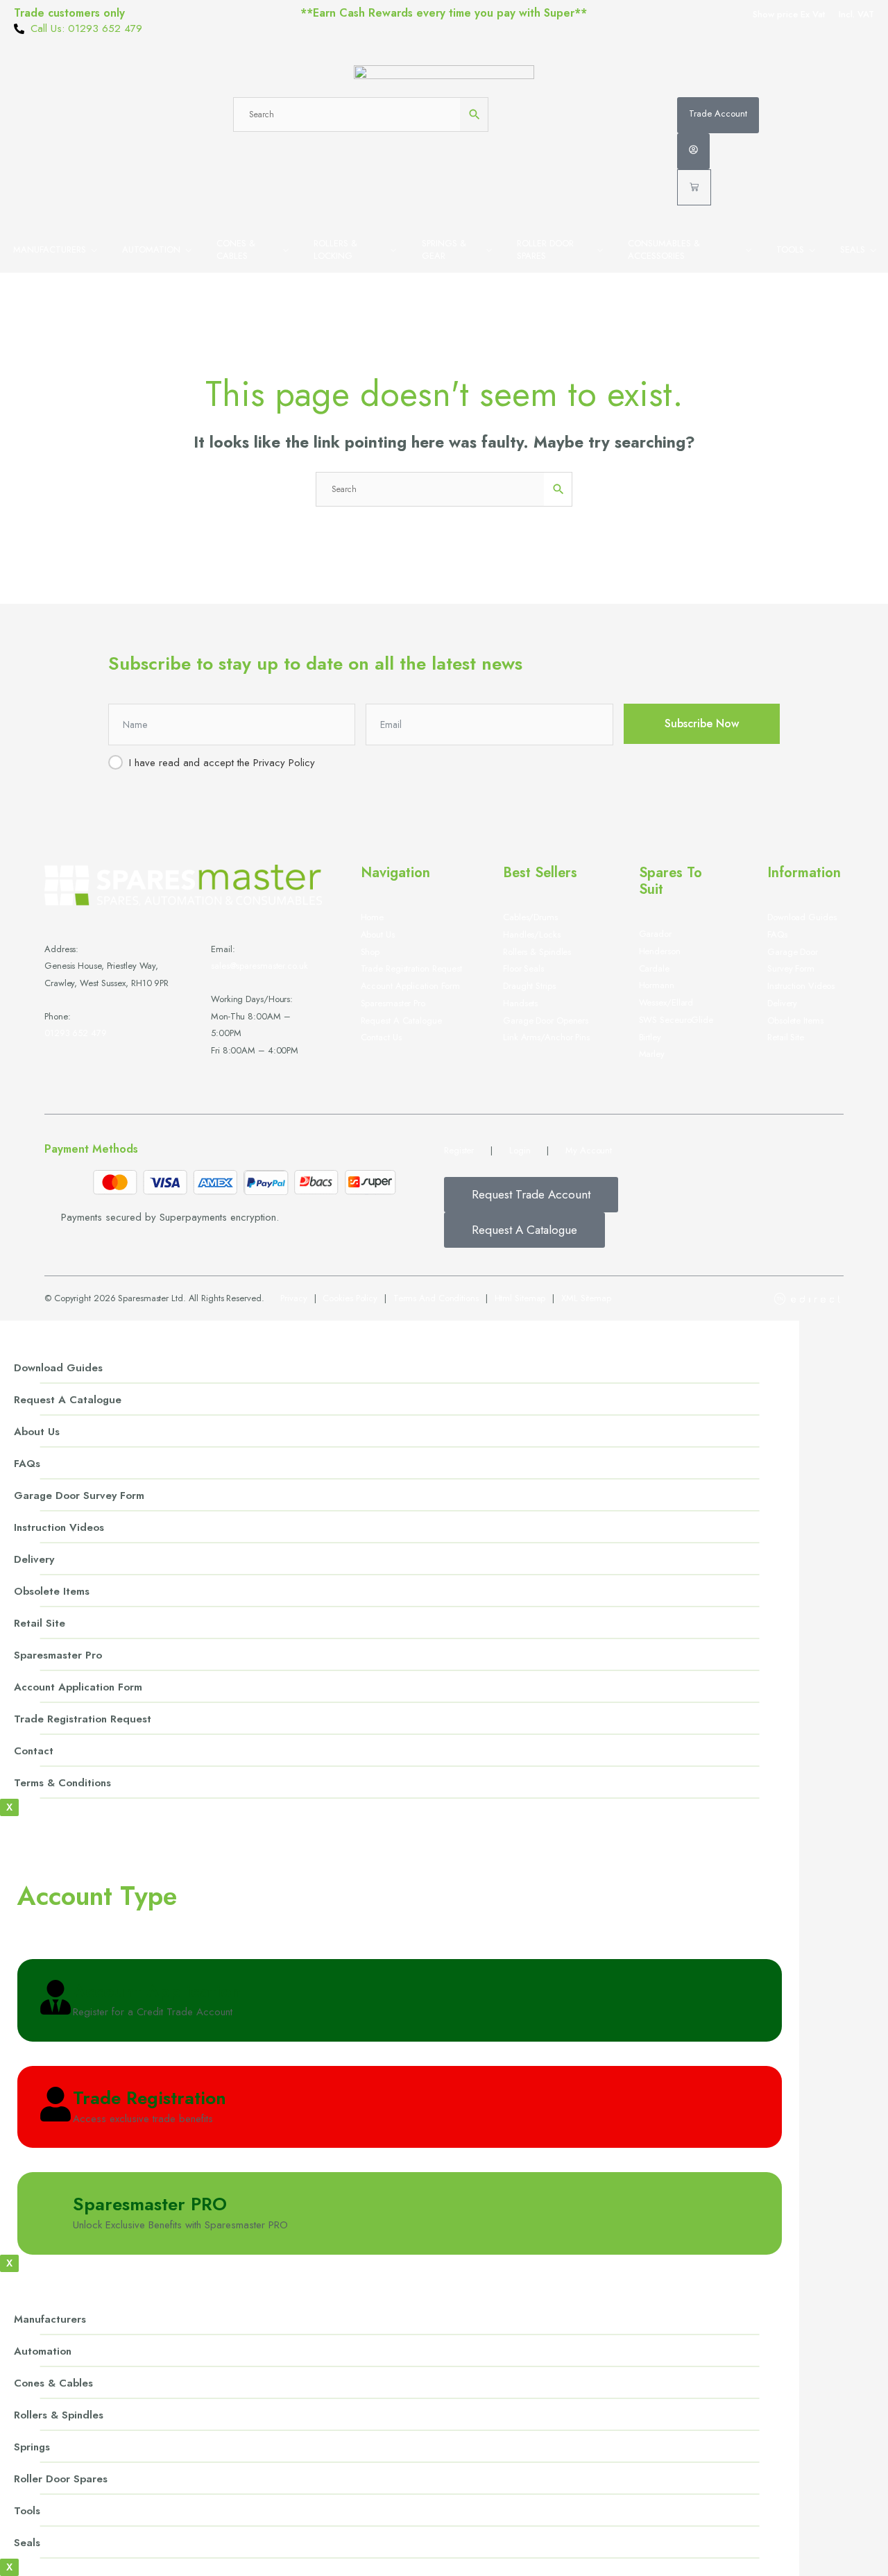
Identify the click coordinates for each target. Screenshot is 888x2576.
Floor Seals (523, 968)
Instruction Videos (801, 986)
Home (373, 917)
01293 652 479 (76, 1033)
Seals (853, 249)
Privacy (293, 1298)
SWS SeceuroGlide (676, 1020)
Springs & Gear (444, 249)
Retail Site (786, 1037)
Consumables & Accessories (664, 249)
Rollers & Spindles (537, 952)
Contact (34, 1751)
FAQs (777, 934)
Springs (32, 2447)
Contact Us (381, 1037)
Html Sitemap (520, 1298)
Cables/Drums (530, 917)
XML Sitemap (586, 1298)
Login (520, 1150)
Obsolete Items (795, 1020)
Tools (790, 249)
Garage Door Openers (546, 1020)
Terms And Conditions (436, 1298)
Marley (652, 1054)
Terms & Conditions (62, 1783)
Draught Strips (529, 986)
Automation (151, 249)
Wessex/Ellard (666, 1002)
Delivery (782, 1003)
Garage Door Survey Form (79, 1495)
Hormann (657, 985)
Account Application (157, 1991)
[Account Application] (55, 1999)
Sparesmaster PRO (150, 2204)
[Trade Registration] (55, 2105)
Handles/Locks (532, 934)
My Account (589, 1150)
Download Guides (802, 917)
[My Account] (693, 151)
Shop (370, 952)
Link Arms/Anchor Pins (546, 1037)
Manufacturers (50, 249)
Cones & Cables (236, 249)
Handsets (520, 1003)
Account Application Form (411, 986)
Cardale (654, 968)
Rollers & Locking (335, 249)
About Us (37, 1432)
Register (459, 1150)
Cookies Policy (350, 1298)
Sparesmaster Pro (393, 1003)
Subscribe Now (702, 723)
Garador (655, 934)
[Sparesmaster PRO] (55, 2212)
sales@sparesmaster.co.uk (259, 966)
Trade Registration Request (411, 968)
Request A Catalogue (401, 1020)
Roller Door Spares (545, 249)
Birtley (650, 1037)
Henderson (660, 951)
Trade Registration (150, 2098)
